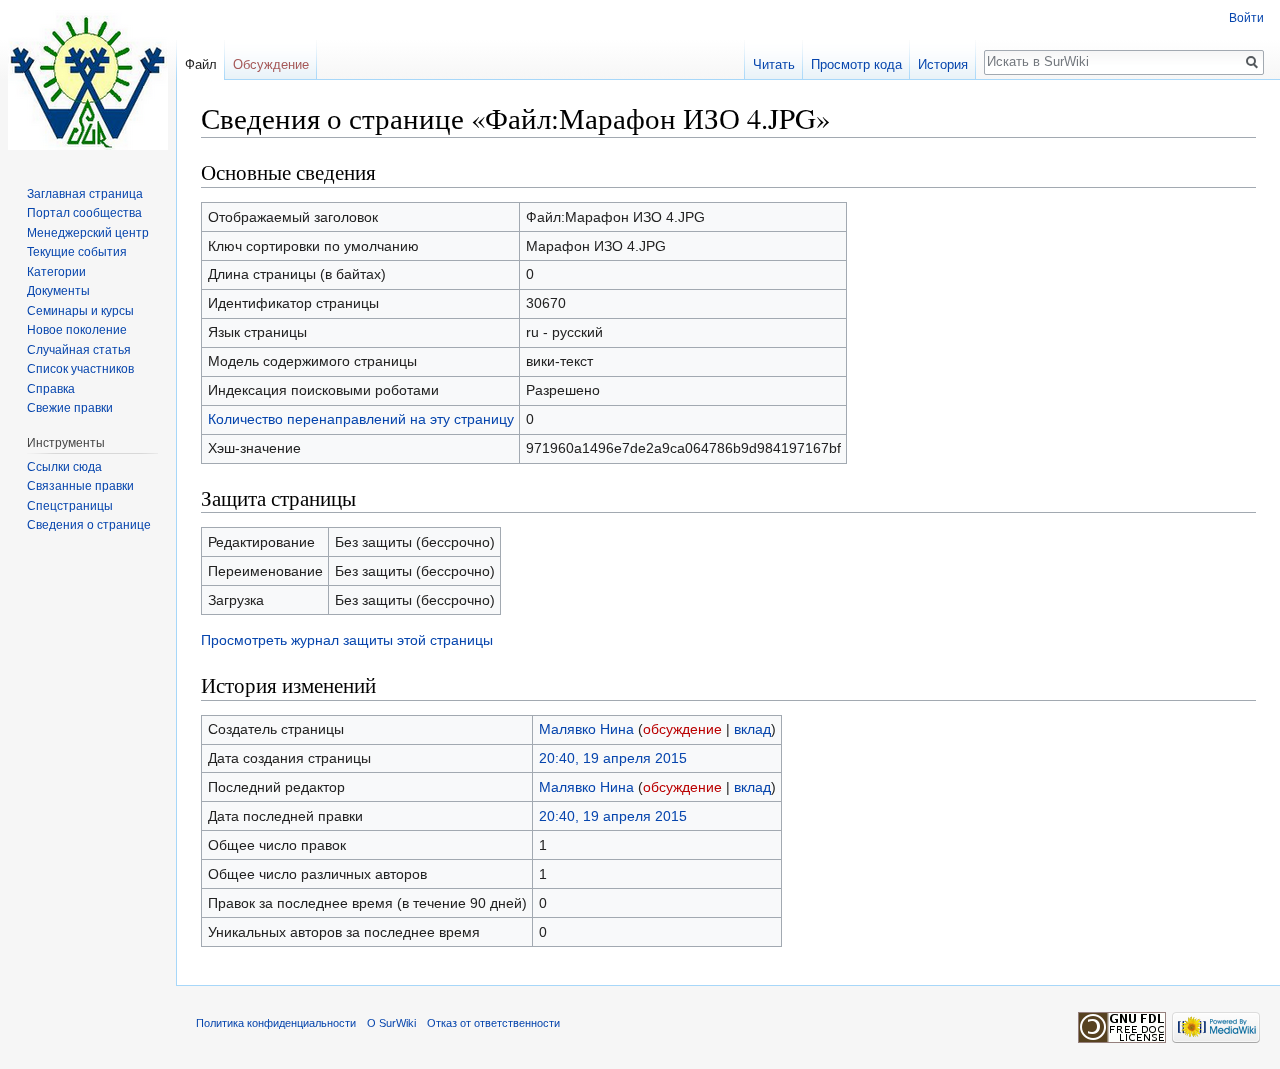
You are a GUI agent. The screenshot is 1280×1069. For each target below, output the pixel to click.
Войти (1246, 18)
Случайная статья (79, 350)
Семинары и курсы (80, 311)
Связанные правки (80, 486)
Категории (56, 272)
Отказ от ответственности (493, 1023)
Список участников (80, 369)
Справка (51, 389)
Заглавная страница (85, 194)
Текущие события (77, 252)
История (943, 64)
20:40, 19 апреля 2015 (613, 758)
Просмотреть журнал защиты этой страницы (347, 640)
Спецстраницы (70, 506)
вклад (752, 729)
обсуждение (682, 729)
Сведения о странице (89, 525)
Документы (58, 291)
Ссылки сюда (64, 467)
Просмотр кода (856, 64)
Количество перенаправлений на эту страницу (361, 419)
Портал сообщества (84, 213)
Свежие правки (70, 408)
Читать (774, 64)
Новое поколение (77, 330)
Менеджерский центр (88, 233)
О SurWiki (391, 1023)
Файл (201, 64)
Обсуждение (271, 64)
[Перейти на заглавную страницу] (88, 80)
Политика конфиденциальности (276, 1023)
